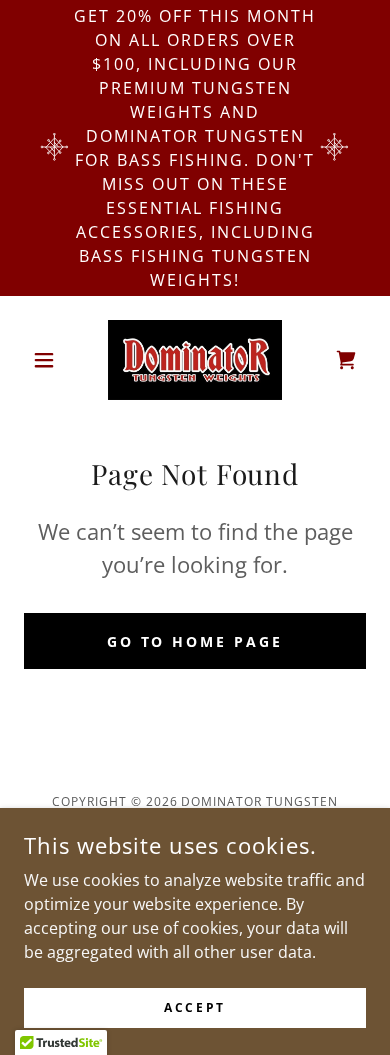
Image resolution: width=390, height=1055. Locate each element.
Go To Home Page (195, 641)
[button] (49, 360)
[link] (195, 360)
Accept (194, 1007)
